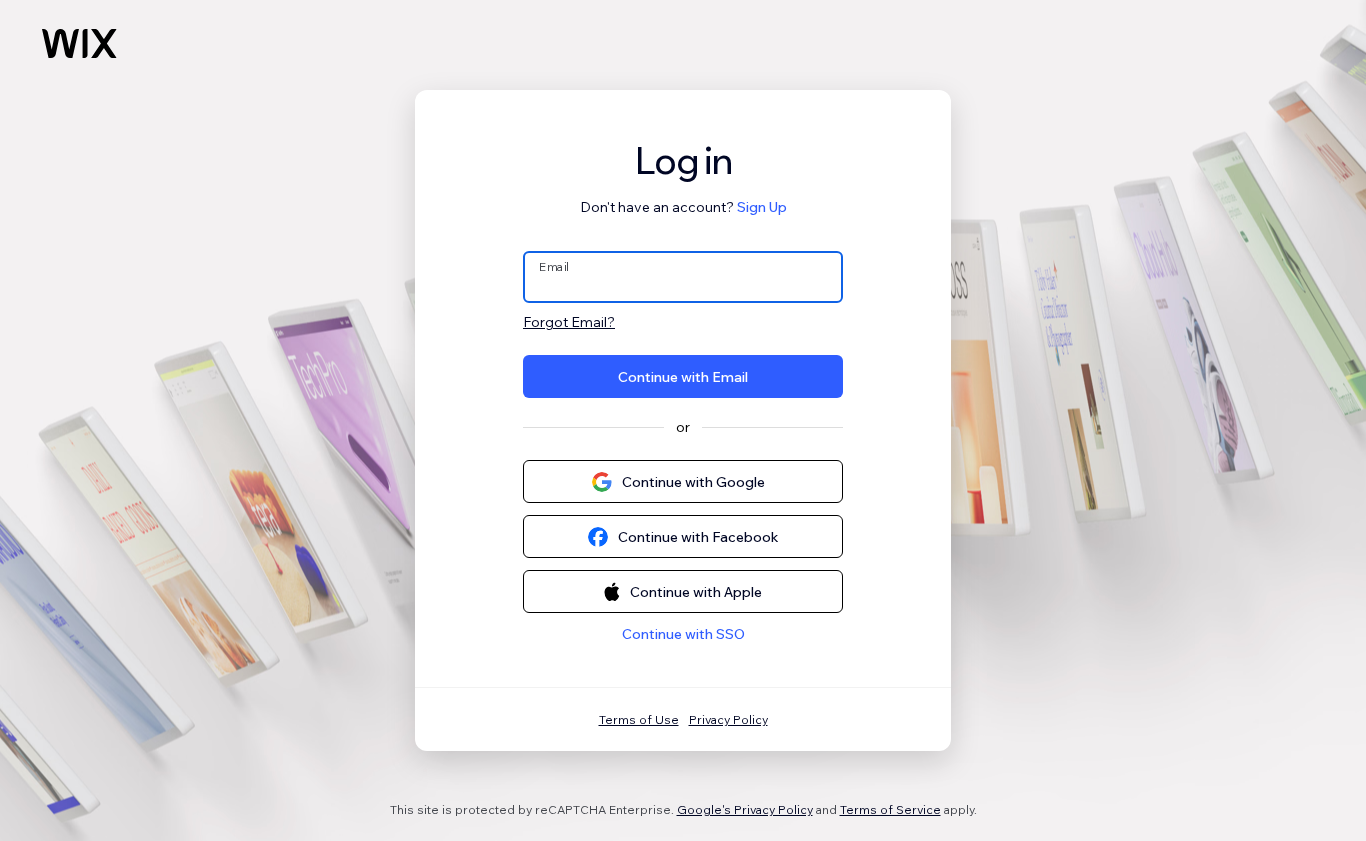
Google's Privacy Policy (745, 809)
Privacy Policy (728, 719)
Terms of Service (890, 809)
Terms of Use (639, 719)
